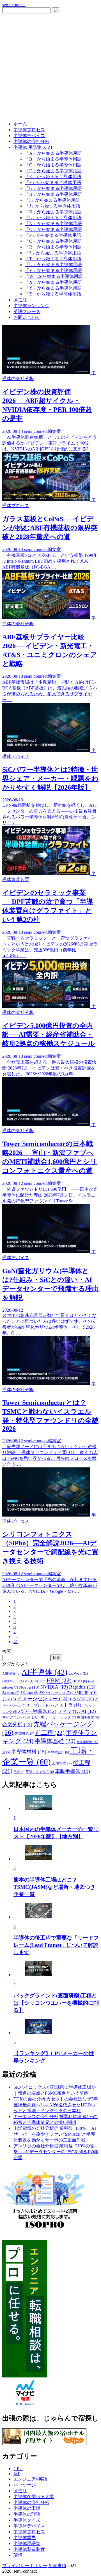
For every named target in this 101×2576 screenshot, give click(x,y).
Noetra (29, 1687)
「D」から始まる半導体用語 (53, 171)
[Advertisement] (50, 66)
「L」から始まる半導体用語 (53, 218)
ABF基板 (11, 1673)
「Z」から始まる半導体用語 (53, 294)
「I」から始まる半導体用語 (52, 200)
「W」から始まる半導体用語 (54, 276)
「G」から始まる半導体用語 (53, 188)
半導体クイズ (27, 2520)
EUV (26, 1681)
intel (93, 1681)
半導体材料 (29, 1752)
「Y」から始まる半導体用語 (53, 288)
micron (10, 1687)
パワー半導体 (37, 1711)
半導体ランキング (31, 306)
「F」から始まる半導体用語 (53, 182)
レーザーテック (61, 1717)
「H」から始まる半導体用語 (53, 194)
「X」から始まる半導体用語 (53, 282)
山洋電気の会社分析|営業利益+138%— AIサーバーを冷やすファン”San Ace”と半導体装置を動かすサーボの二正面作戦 (55, 2134)
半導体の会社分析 (31, 141)
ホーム (20, 124)
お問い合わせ (27, 317)
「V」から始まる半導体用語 (53, 270)
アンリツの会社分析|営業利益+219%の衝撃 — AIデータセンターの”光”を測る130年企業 (56, 2152)
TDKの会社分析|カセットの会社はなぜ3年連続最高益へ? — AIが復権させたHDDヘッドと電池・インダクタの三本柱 (56, 2105)
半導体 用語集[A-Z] (33, 147)
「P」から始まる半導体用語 (53, 235)
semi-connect (14, 5)
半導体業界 (25, 2538)
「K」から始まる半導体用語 (53, 212)
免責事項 (57, 2566)
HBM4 (80, 1681)
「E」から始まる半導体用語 (53, 177)
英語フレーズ (27, 311)
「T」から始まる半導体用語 (53, 259)
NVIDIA (54, 1687)
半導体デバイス (29, 136)
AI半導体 (44, 1672)
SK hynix (29, 1693)
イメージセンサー (42, 1699)
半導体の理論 (27, 2514)
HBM (59, 1680)
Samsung (11, 1693)
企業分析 (17, 1725)
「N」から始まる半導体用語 (53, 224)
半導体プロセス (29, 130)
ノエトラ (68, 1705)
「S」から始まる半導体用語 (53, 253)
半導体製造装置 (29, 2549)
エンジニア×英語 (30, 2479)
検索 (7, 1651)
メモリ (20, 300)
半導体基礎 (55, 1741)
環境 (18, 2555)
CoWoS (78, 1673)
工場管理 (62, 1763)
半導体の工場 (27, 2508)
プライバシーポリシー (25, 2566)
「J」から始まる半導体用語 (52, 206)
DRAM (10, 1681)
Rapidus (82, 1687)
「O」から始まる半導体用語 (53, 229)
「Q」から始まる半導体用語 (53, 241)
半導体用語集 (27, 2543)
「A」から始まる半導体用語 (53, 153)
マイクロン (14, 1717)
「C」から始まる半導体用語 (53, 165)
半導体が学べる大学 (34, 2497)
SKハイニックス (55, 1693)
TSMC (80, 1693)
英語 (19, 1772)
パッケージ (25, 2485)
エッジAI (81, 1699)
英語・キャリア (40, 1772)
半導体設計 (58, 1752)
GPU (40, 1681)
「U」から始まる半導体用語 (53, 265)
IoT (17, 2474)
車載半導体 (73, 1771)
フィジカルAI (77, 1711)
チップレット (40, 1705)
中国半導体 (88, 1717)
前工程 (50, 1733)
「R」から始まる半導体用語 (53, 247)
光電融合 (24, 1734)
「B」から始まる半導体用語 (53, 159)
